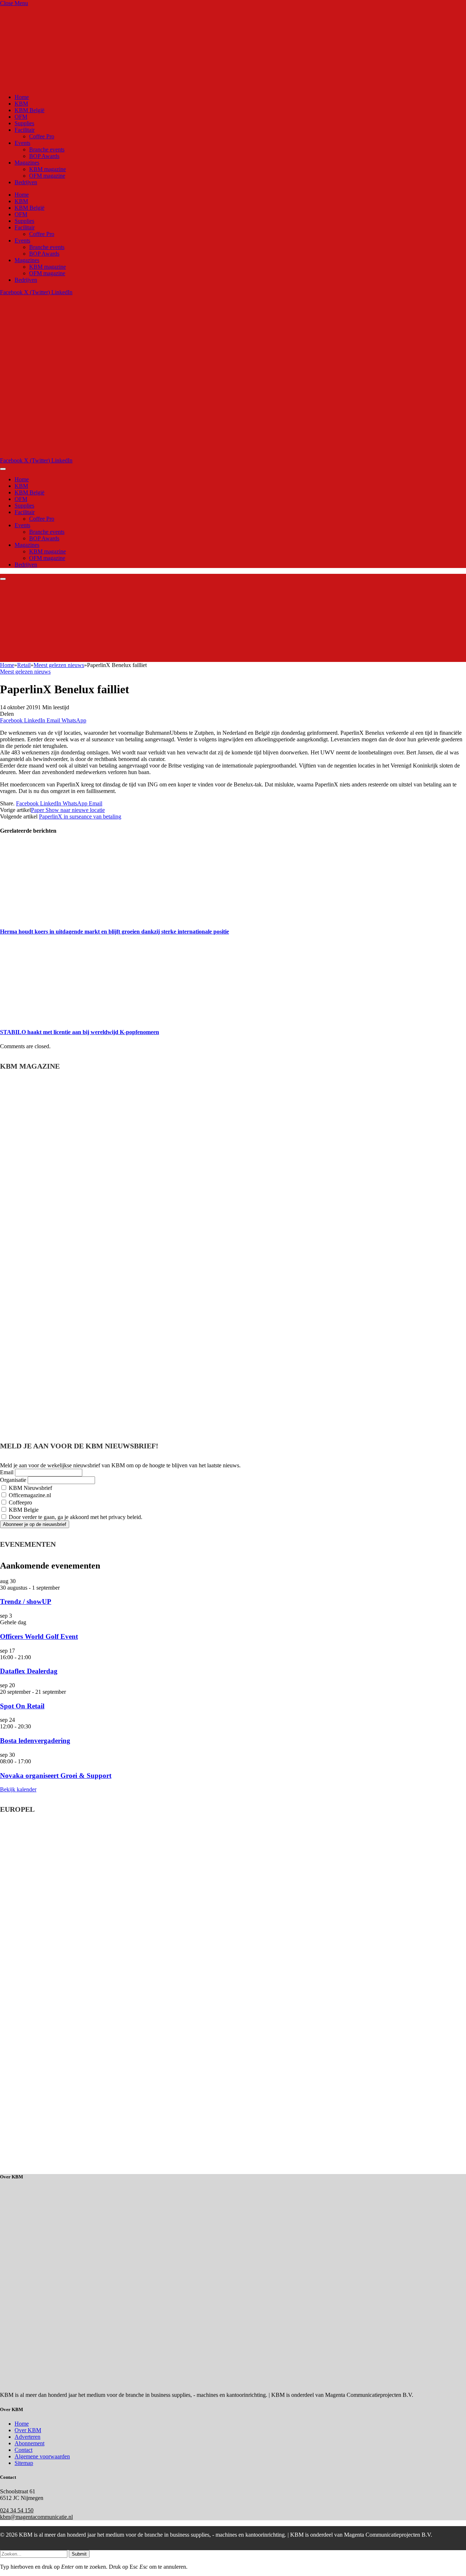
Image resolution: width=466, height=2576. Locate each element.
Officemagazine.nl (29, 1495)
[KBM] (183, 454)
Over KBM (28, 2430)
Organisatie (13, 1480)
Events (22, 143)
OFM (21, 117)
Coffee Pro (42, 136)
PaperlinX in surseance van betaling (80, 816)
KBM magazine (48, 169)
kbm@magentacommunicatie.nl (36, 2517)
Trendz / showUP (26, 1601)
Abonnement (29, 2443)
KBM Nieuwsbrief (30, 1488)
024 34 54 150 (17, 2510)
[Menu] (3, 469)
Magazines (27, 163)
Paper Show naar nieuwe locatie (68, 810)
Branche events (47, 149)
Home (22, 97)
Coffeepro (20, 1502)
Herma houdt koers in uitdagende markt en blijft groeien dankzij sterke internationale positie (114, 932)
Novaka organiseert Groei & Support (56, 1776)
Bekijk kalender (18, 1789)
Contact (23, 2450)
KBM (21, 104)
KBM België (29, 110)
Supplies (24, 123)
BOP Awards (44, 156)
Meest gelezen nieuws (25, 672)
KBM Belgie (23, 1510)
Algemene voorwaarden (42, 2456)
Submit (79, 2554)
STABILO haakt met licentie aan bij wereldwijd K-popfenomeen (80, 1032)
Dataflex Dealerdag (29, 1671)
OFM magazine (47, 176)
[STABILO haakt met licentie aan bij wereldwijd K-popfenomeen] (69, 1018)
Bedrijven (26, 182)
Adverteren (27, 2437)
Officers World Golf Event (39, 1636)
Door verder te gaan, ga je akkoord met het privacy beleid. (75, 1517)
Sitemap (24, 2463)
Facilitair (25, 130)
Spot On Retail (22, 1706)
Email (7, 1472)
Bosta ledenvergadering (35, 1741)
